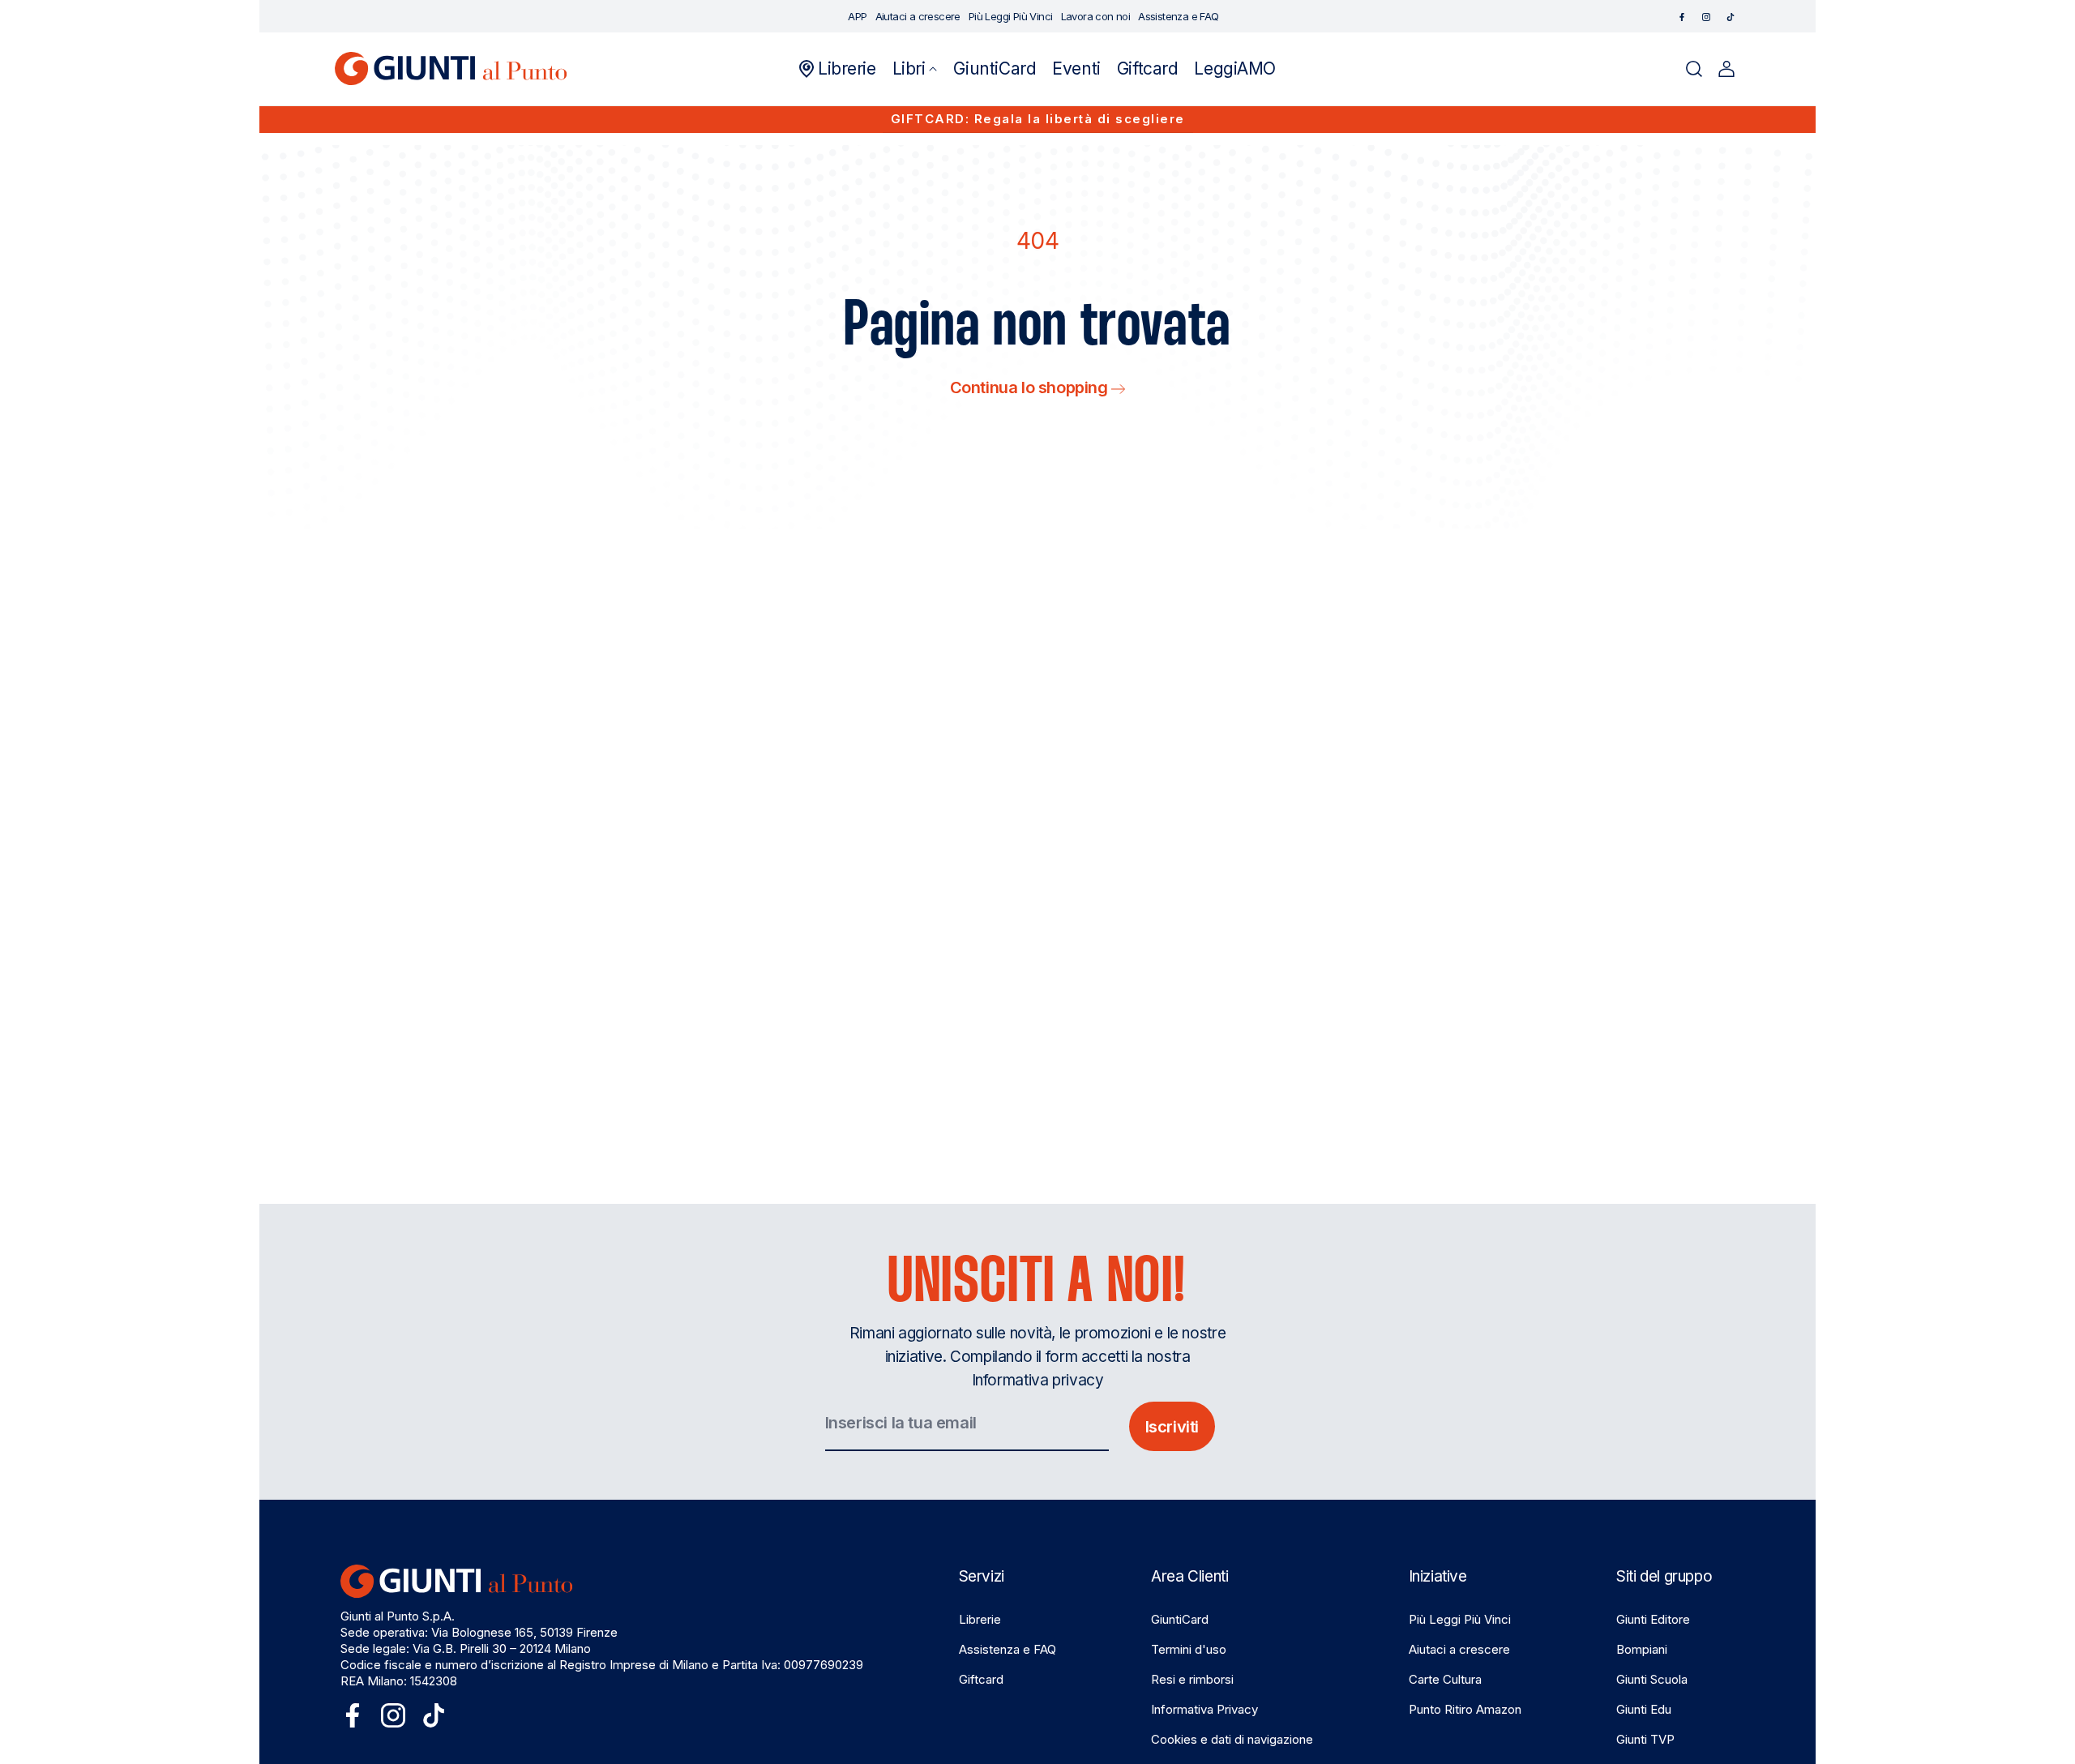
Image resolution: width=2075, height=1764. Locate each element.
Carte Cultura (1445, 1679)
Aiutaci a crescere (1459, 1649)
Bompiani (1642, 1649)
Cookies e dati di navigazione (1232, 1739)
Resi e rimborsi (1192, 1679)
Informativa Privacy (1204, 1709)
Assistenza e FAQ (1008, 1649)
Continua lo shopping (1031, 387)
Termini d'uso (1189, 1649)
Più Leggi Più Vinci (1460, 1619)
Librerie (980, 1619)
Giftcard (981, 1679)
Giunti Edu (1644, 1709)
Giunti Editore (1653, 1619)
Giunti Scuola (1652, 1679)
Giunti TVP (1645, 1739)
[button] (915, 69)
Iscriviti (1172, 1427)
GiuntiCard (1180, 1619)
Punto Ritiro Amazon (1465, 1709)
